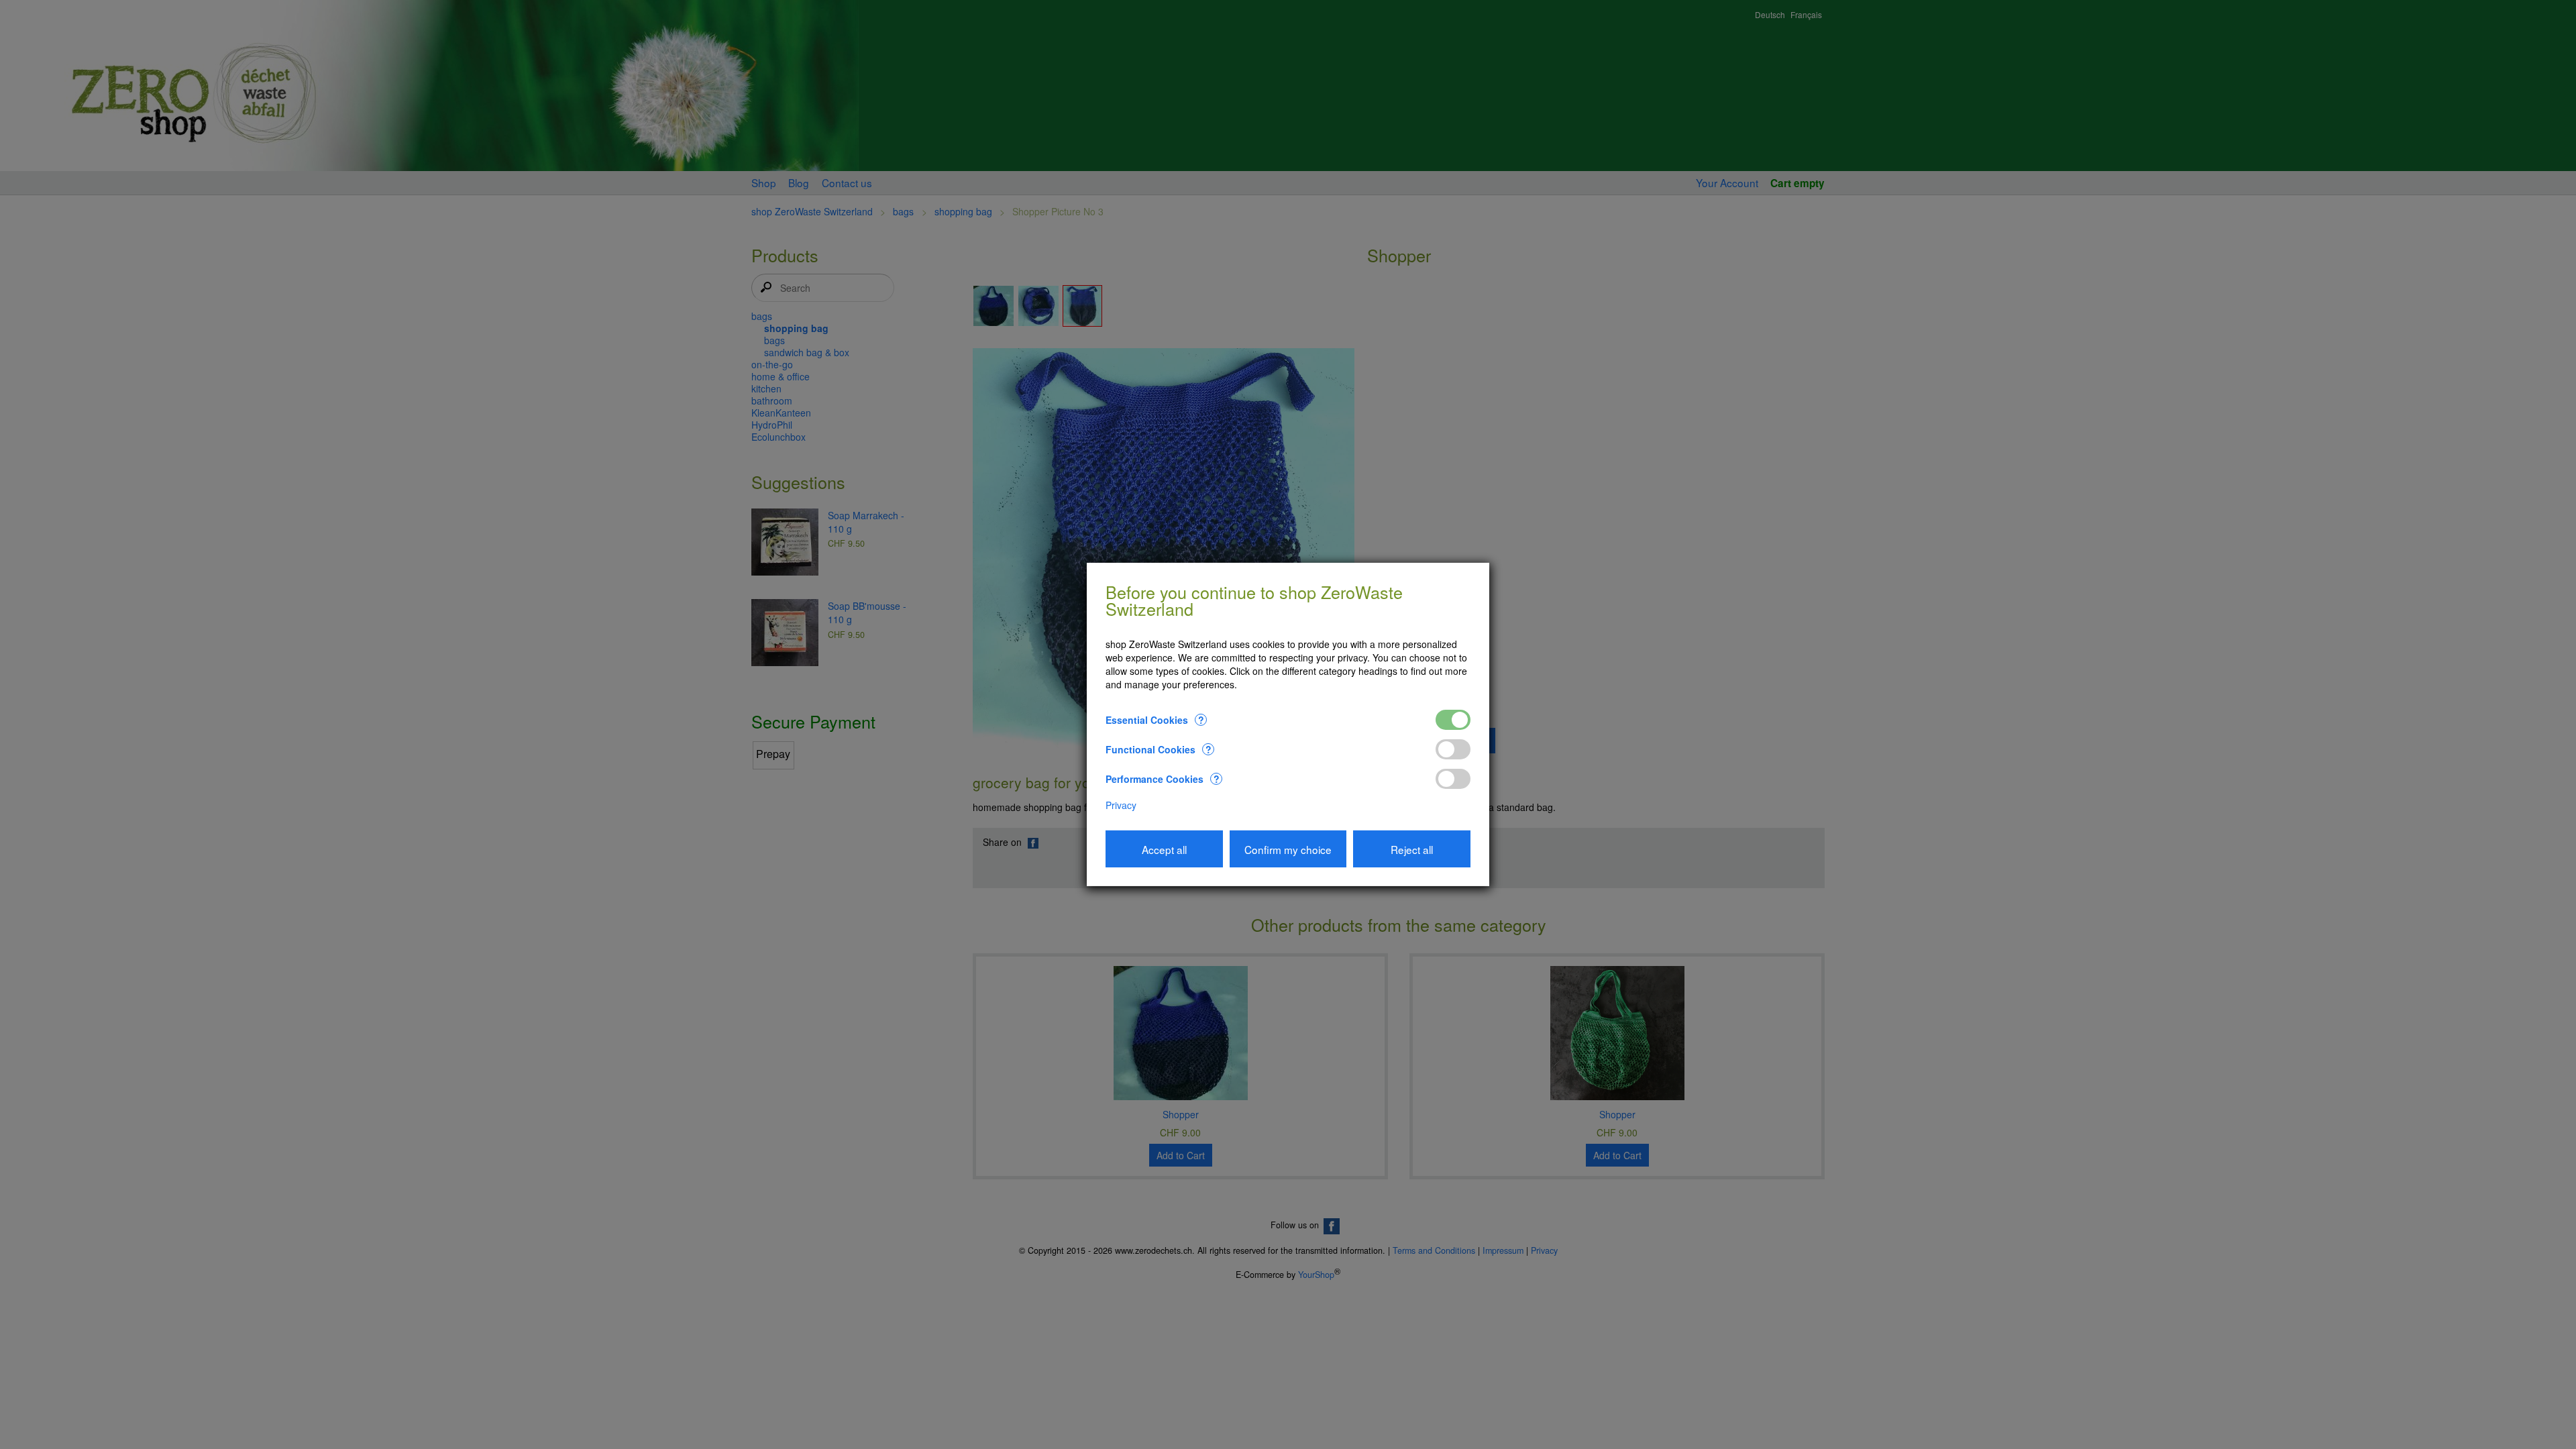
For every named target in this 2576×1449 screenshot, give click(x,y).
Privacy (1121, 805)
